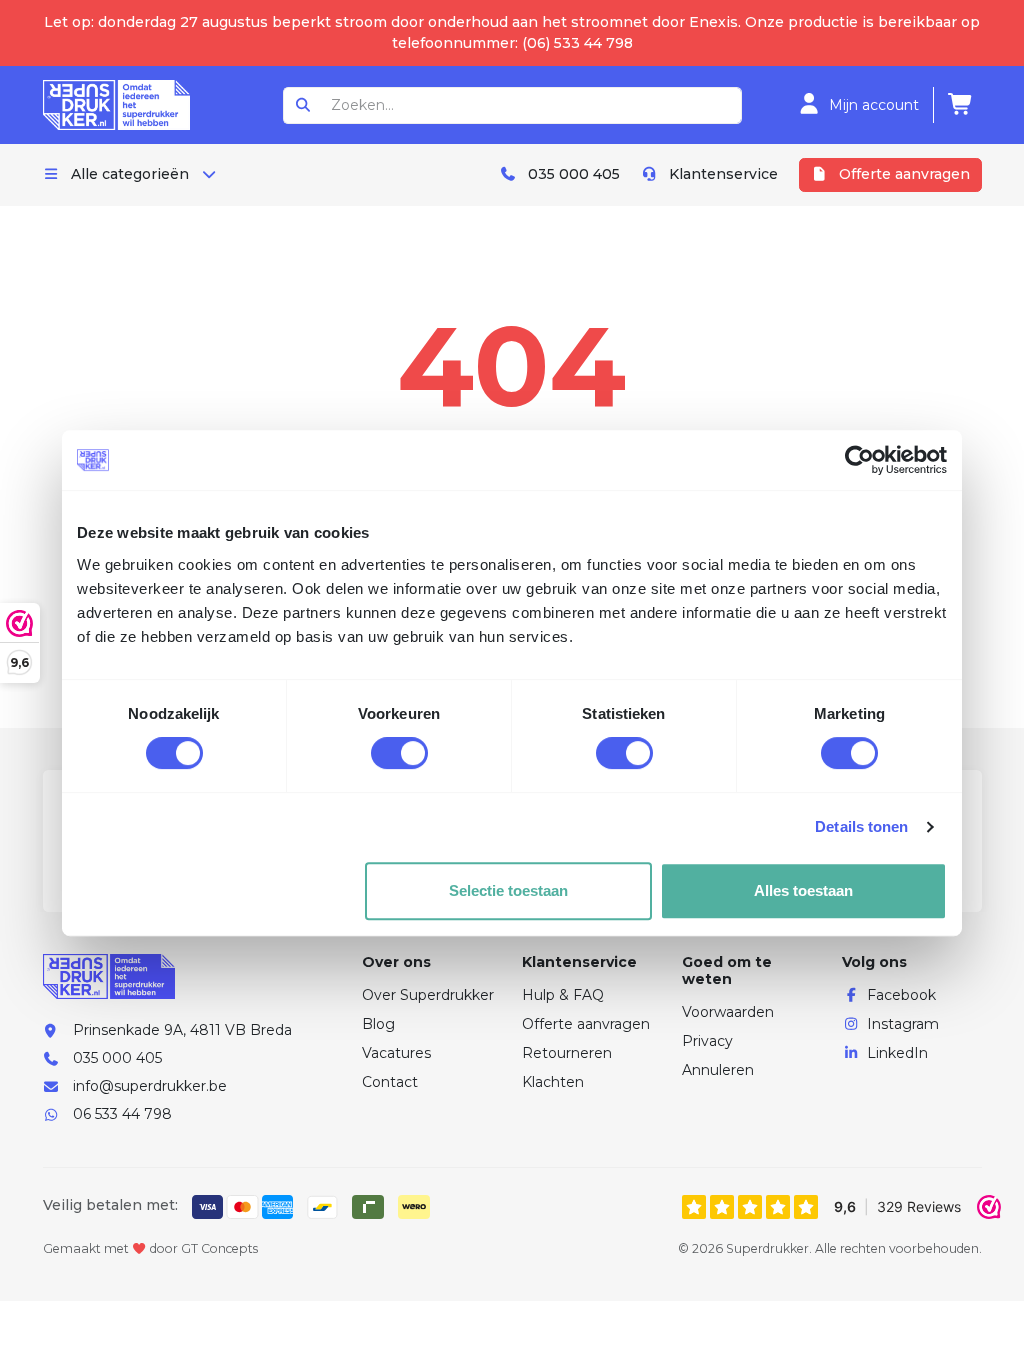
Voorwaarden (728, 1012)
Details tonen (861, 826)
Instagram (903, 1024)
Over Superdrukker (428, 995)
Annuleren (718, 1070)
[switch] (399, 753)
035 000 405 (117, 1058)
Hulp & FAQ (563, 995)
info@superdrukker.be (150, 1086)
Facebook (901, 995)
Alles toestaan (803, 890)
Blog (378, 1024)
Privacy (707, 1041)
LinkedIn (897, 1053)
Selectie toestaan (508, 890)
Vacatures (396, 1053)
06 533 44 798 (122, 1114)
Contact (390, 1082)
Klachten (553, 1082)
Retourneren (567, 1053)
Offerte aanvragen (586, 1024)
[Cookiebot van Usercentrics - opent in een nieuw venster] (859, 460)
